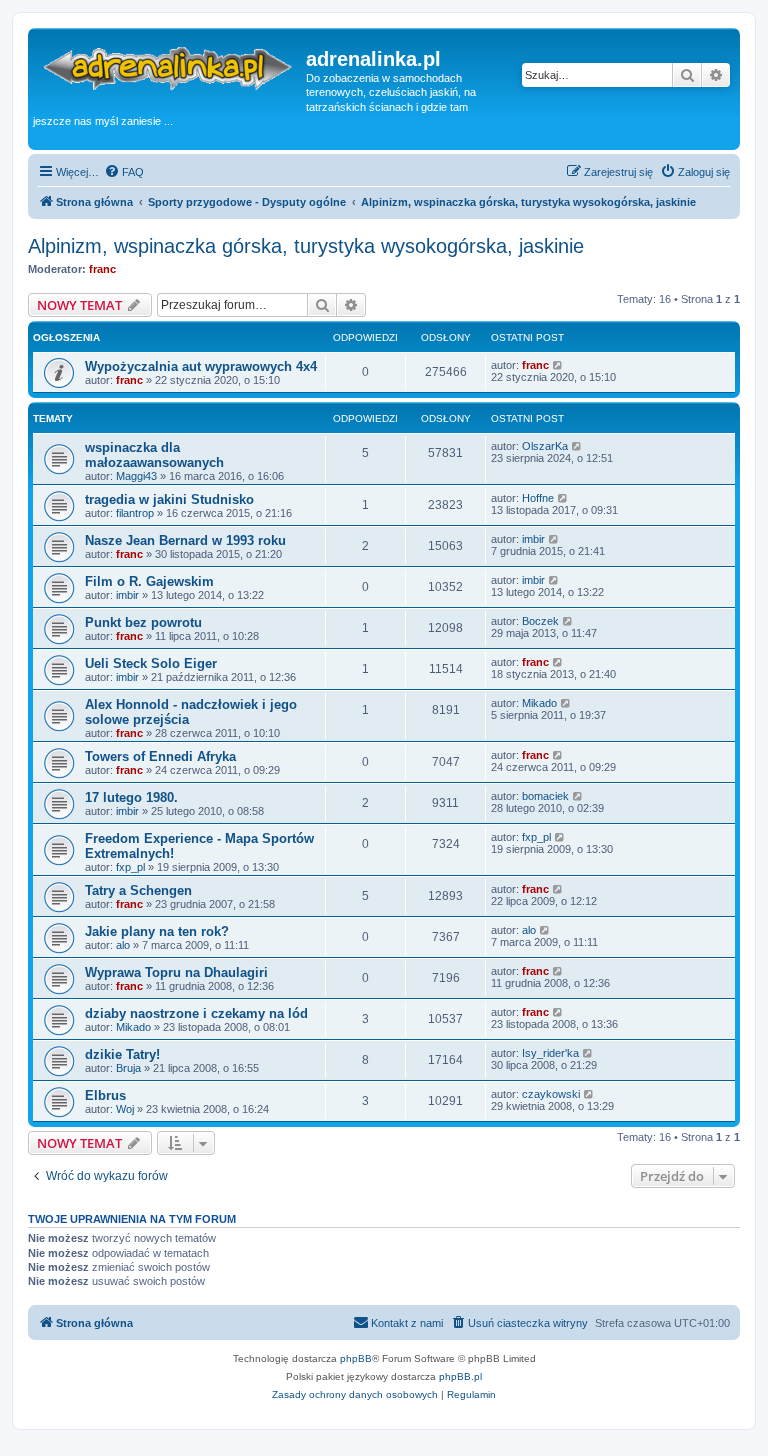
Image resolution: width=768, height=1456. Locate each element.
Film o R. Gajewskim (149, 581)
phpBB (356, 1358)
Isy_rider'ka (550, 1053)
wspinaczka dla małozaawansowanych (154, 455)
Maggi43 (136, 476)
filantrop (135, 513)
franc (102, 269)
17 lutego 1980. (131, 797)
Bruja (128, 1068)
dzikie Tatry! (122, 1054)
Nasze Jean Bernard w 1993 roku (185, 540)
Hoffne (538, 498)
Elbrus (105, 1095)
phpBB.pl (460, 1376)
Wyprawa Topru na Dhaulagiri (176, 972)
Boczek (540, 621)
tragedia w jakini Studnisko (169, 499)
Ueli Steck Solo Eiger (151, 663)
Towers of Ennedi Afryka (160, 756)
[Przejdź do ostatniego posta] (558, 365)
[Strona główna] (169, 69)
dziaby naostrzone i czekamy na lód (196, 1013)
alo (123, 945)
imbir (533, 539)
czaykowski (551, 1094)
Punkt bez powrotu (143, 622)
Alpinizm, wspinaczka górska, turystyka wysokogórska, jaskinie (306, 246)
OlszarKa (545, 446)
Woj (125, 1109)
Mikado (539, 703)
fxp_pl (130, 867)
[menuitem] (124, 172)
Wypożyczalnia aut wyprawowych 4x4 (201, 366)
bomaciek (545, 796)
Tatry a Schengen (138, 890)
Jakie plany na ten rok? (157, 931)
